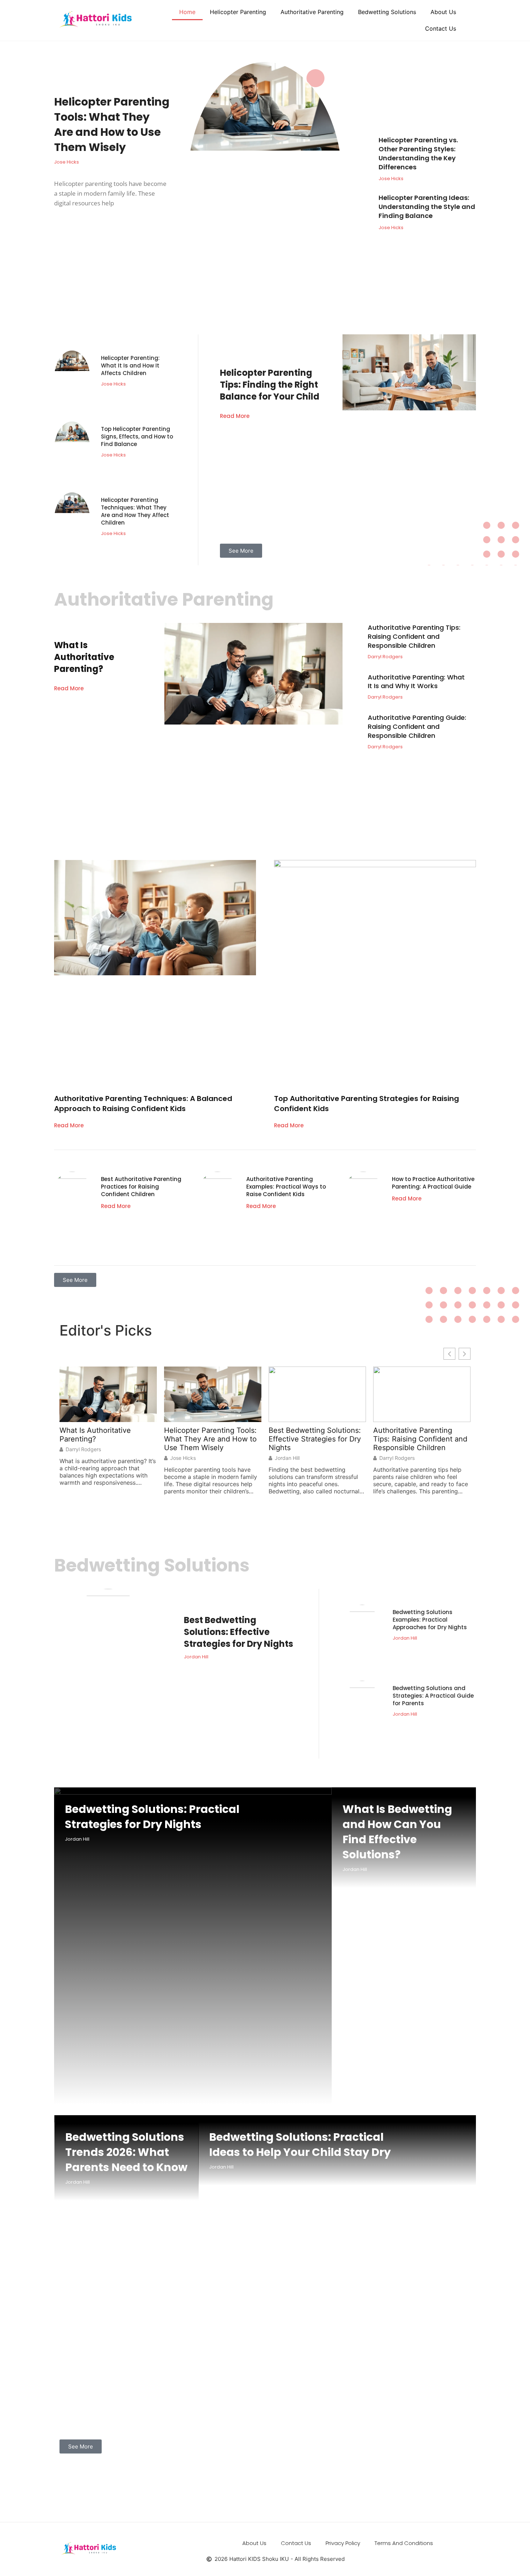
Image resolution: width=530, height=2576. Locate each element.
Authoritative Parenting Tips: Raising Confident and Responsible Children (414, 636)
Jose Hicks (183, 1458)
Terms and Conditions (404, 2543)
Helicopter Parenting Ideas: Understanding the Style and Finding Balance (427, 207)
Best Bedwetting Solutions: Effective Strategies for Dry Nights (315, 1439)
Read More (235, 416)
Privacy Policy (343, 2543)
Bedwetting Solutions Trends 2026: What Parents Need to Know (126, 2152)
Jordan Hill (287, 1458)
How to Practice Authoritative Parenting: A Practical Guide (433, 1183)
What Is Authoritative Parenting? (84, 657)
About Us (443, 12)
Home (187, 12)
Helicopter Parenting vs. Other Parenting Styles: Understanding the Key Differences (418, 153)
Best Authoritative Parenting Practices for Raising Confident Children (141, 1187)
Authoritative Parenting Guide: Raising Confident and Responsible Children (417, 727)
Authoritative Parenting (312, 12)
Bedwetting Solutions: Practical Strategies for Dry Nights (152, 1817)
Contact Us (441, 28)
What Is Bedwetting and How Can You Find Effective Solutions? (397, 1832)
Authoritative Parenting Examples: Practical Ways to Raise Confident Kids (286, 1187)
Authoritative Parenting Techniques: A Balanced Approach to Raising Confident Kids (143, 1104)
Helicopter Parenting (238, 12)
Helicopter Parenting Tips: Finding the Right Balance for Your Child (270, 385)
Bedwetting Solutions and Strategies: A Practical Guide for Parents (433, 1696)
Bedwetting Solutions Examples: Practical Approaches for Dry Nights (430, 1620)
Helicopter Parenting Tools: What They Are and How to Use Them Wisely (112, 124)
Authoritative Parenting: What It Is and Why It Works (416, 682)
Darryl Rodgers (83, 1449)
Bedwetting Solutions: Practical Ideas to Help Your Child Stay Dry (300, 2145)
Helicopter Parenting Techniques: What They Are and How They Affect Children (135, 511)
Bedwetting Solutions (387, 12)
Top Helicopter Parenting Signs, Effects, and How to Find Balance (137, 436)
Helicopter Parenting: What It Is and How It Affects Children (130, 366)
